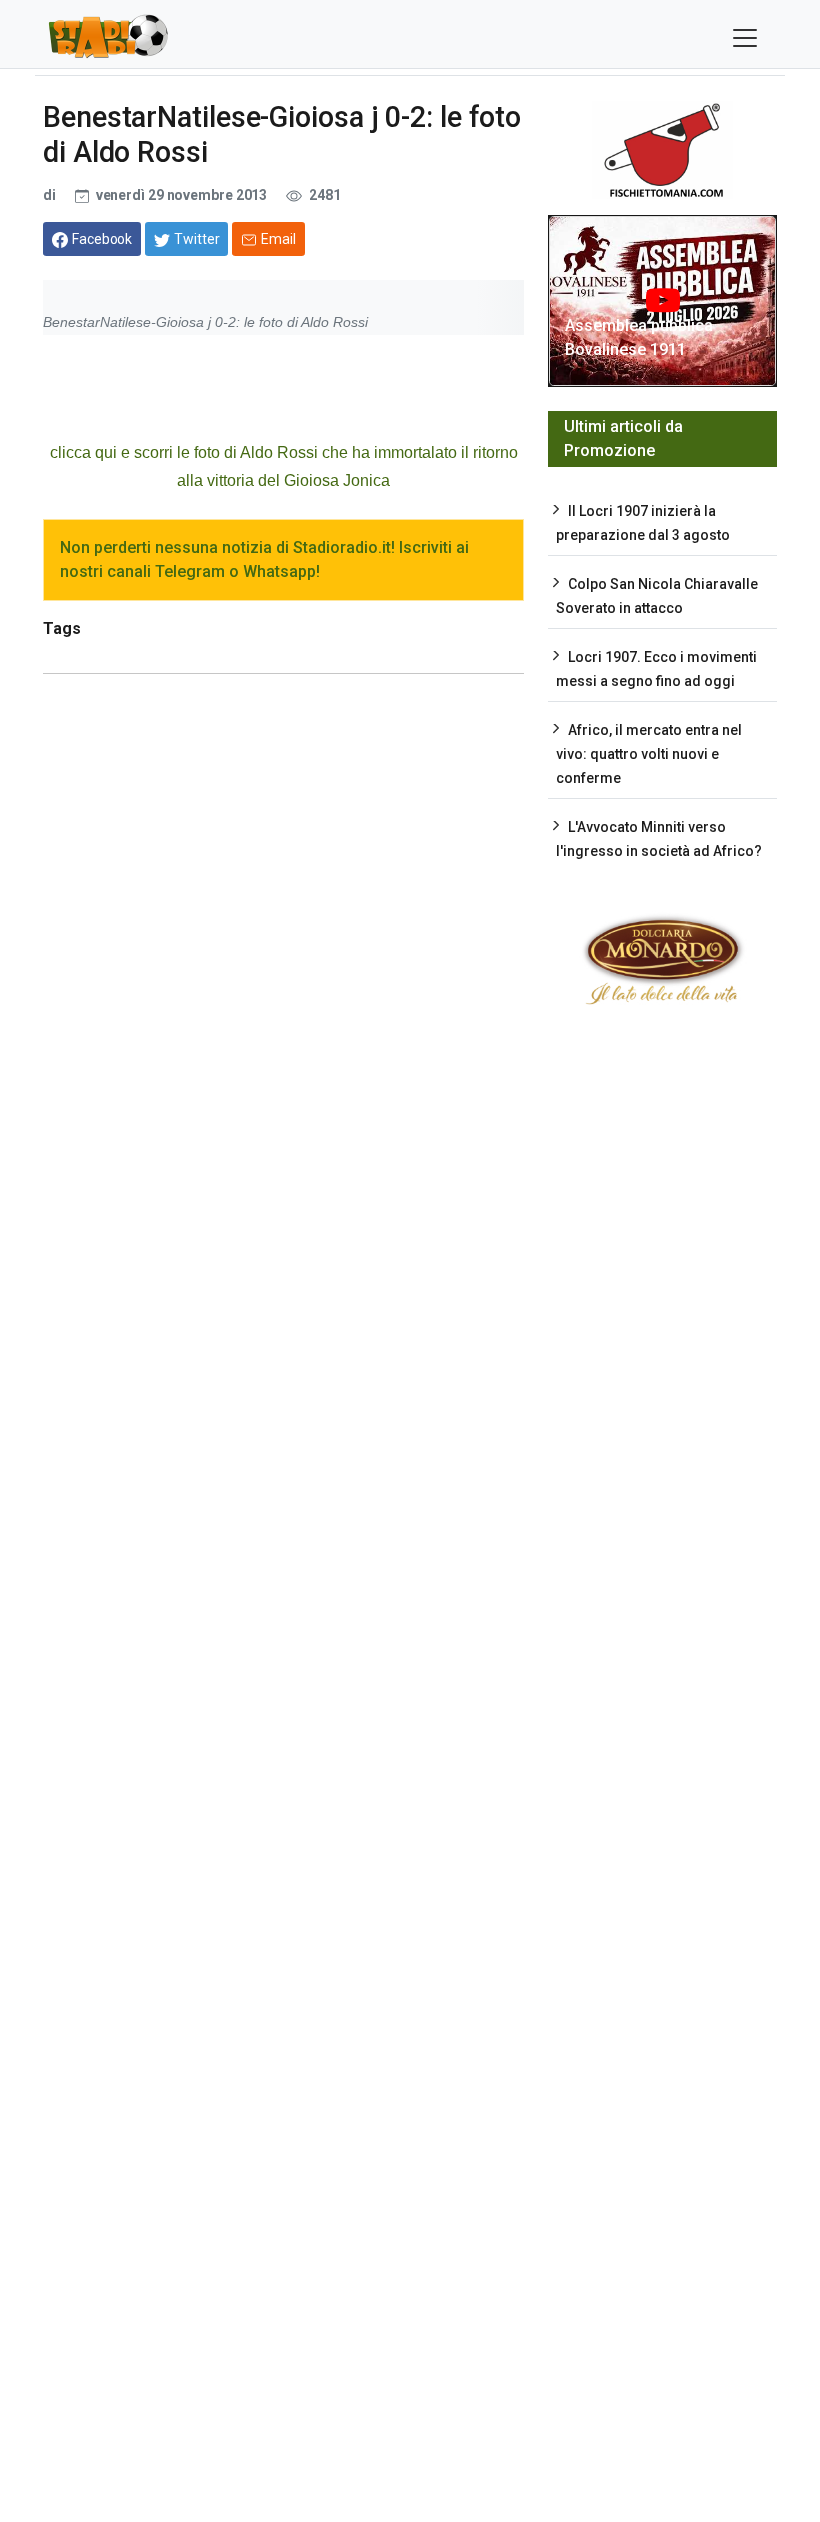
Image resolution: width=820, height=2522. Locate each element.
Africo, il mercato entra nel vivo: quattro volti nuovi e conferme (649, 754)
